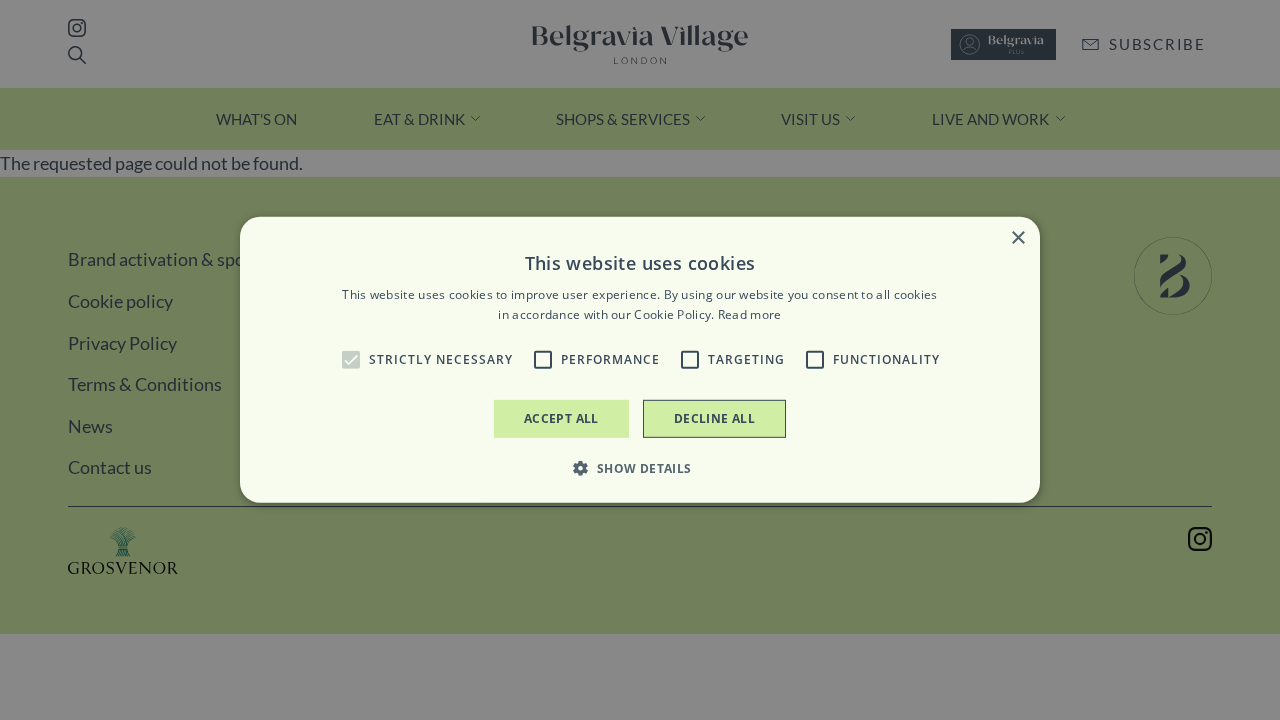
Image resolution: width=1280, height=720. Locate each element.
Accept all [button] (561, 418)
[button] (351, 360)
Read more (750, 314)
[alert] (640, 360)
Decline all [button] (714, 418)
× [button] (1017, 238)
